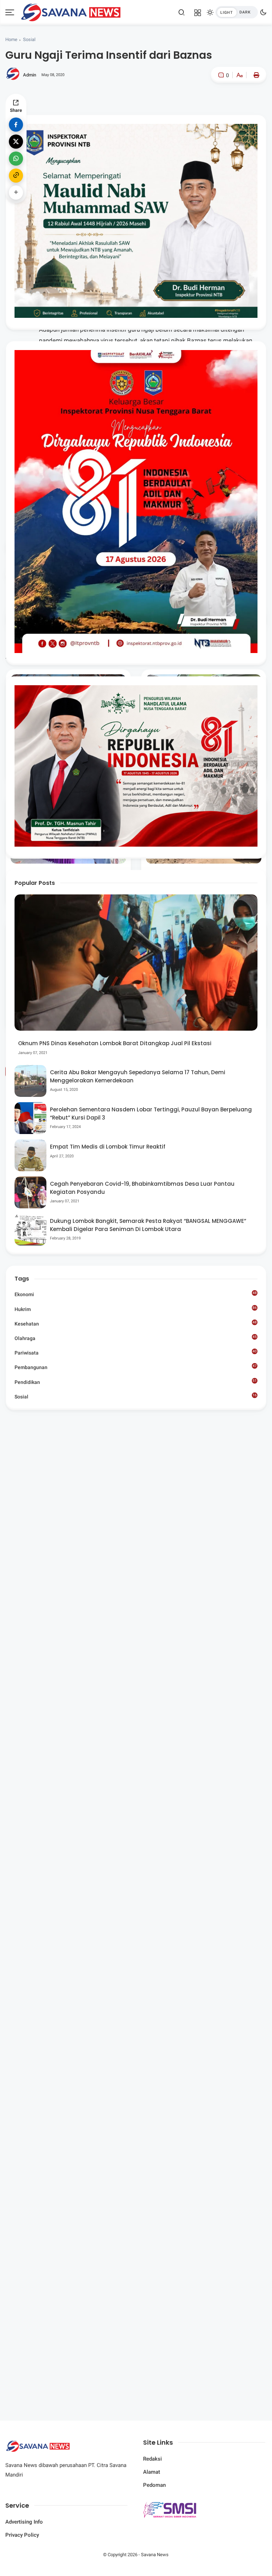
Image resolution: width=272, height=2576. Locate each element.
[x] (16, 142)
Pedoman (154, 2485)
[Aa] (239, 76)
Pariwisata (135, 1352)
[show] (16, 193)
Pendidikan (135, 1382)
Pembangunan (135, 1367)
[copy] (16, 176)
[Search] (182, 12)
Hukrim (135, 1309)
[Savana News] (71, 12)
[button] (218, 105)
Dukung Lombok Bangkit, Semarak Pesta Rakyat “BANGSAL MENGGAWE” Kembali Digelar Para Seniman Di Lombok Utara (148, 1225)
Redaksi (152, 2459)
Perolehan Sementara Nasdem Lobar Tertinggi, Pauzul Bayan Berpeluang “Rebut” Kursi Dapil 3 (151, 1114)
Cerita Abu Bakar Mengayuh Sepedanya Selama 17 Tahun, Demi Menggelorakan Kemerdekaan (138, 1076)
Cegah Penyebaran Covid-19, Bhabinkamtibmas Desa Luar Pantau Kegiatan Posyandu (142, 1188)
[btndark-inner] (237, 12)
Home (11, 39)
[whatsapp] (16, 159)
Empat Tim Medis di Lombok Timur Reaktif (108, 1147)
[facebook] (16, 125)
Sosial (29, 39)
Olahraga (135, 1338)
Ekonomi (135, 1294)
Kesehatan (135, 1323)
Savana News (155, 2555)
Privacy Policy (22, 2535)
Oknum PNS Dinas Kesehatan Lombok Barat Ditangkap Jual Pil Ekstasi (115, 1043)
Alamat (152, 2472)
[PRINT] (255, 75)
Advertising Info (24, 2522)
